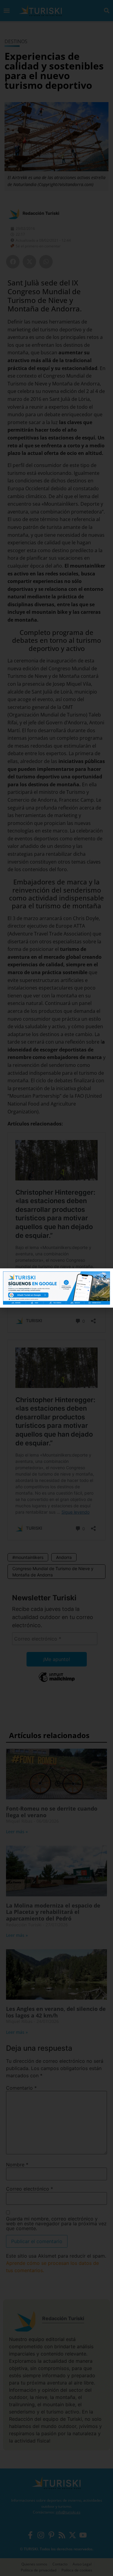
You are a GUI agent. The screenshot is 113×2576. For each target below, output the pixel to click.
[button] (105, 1277)
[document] (56, 1288)
